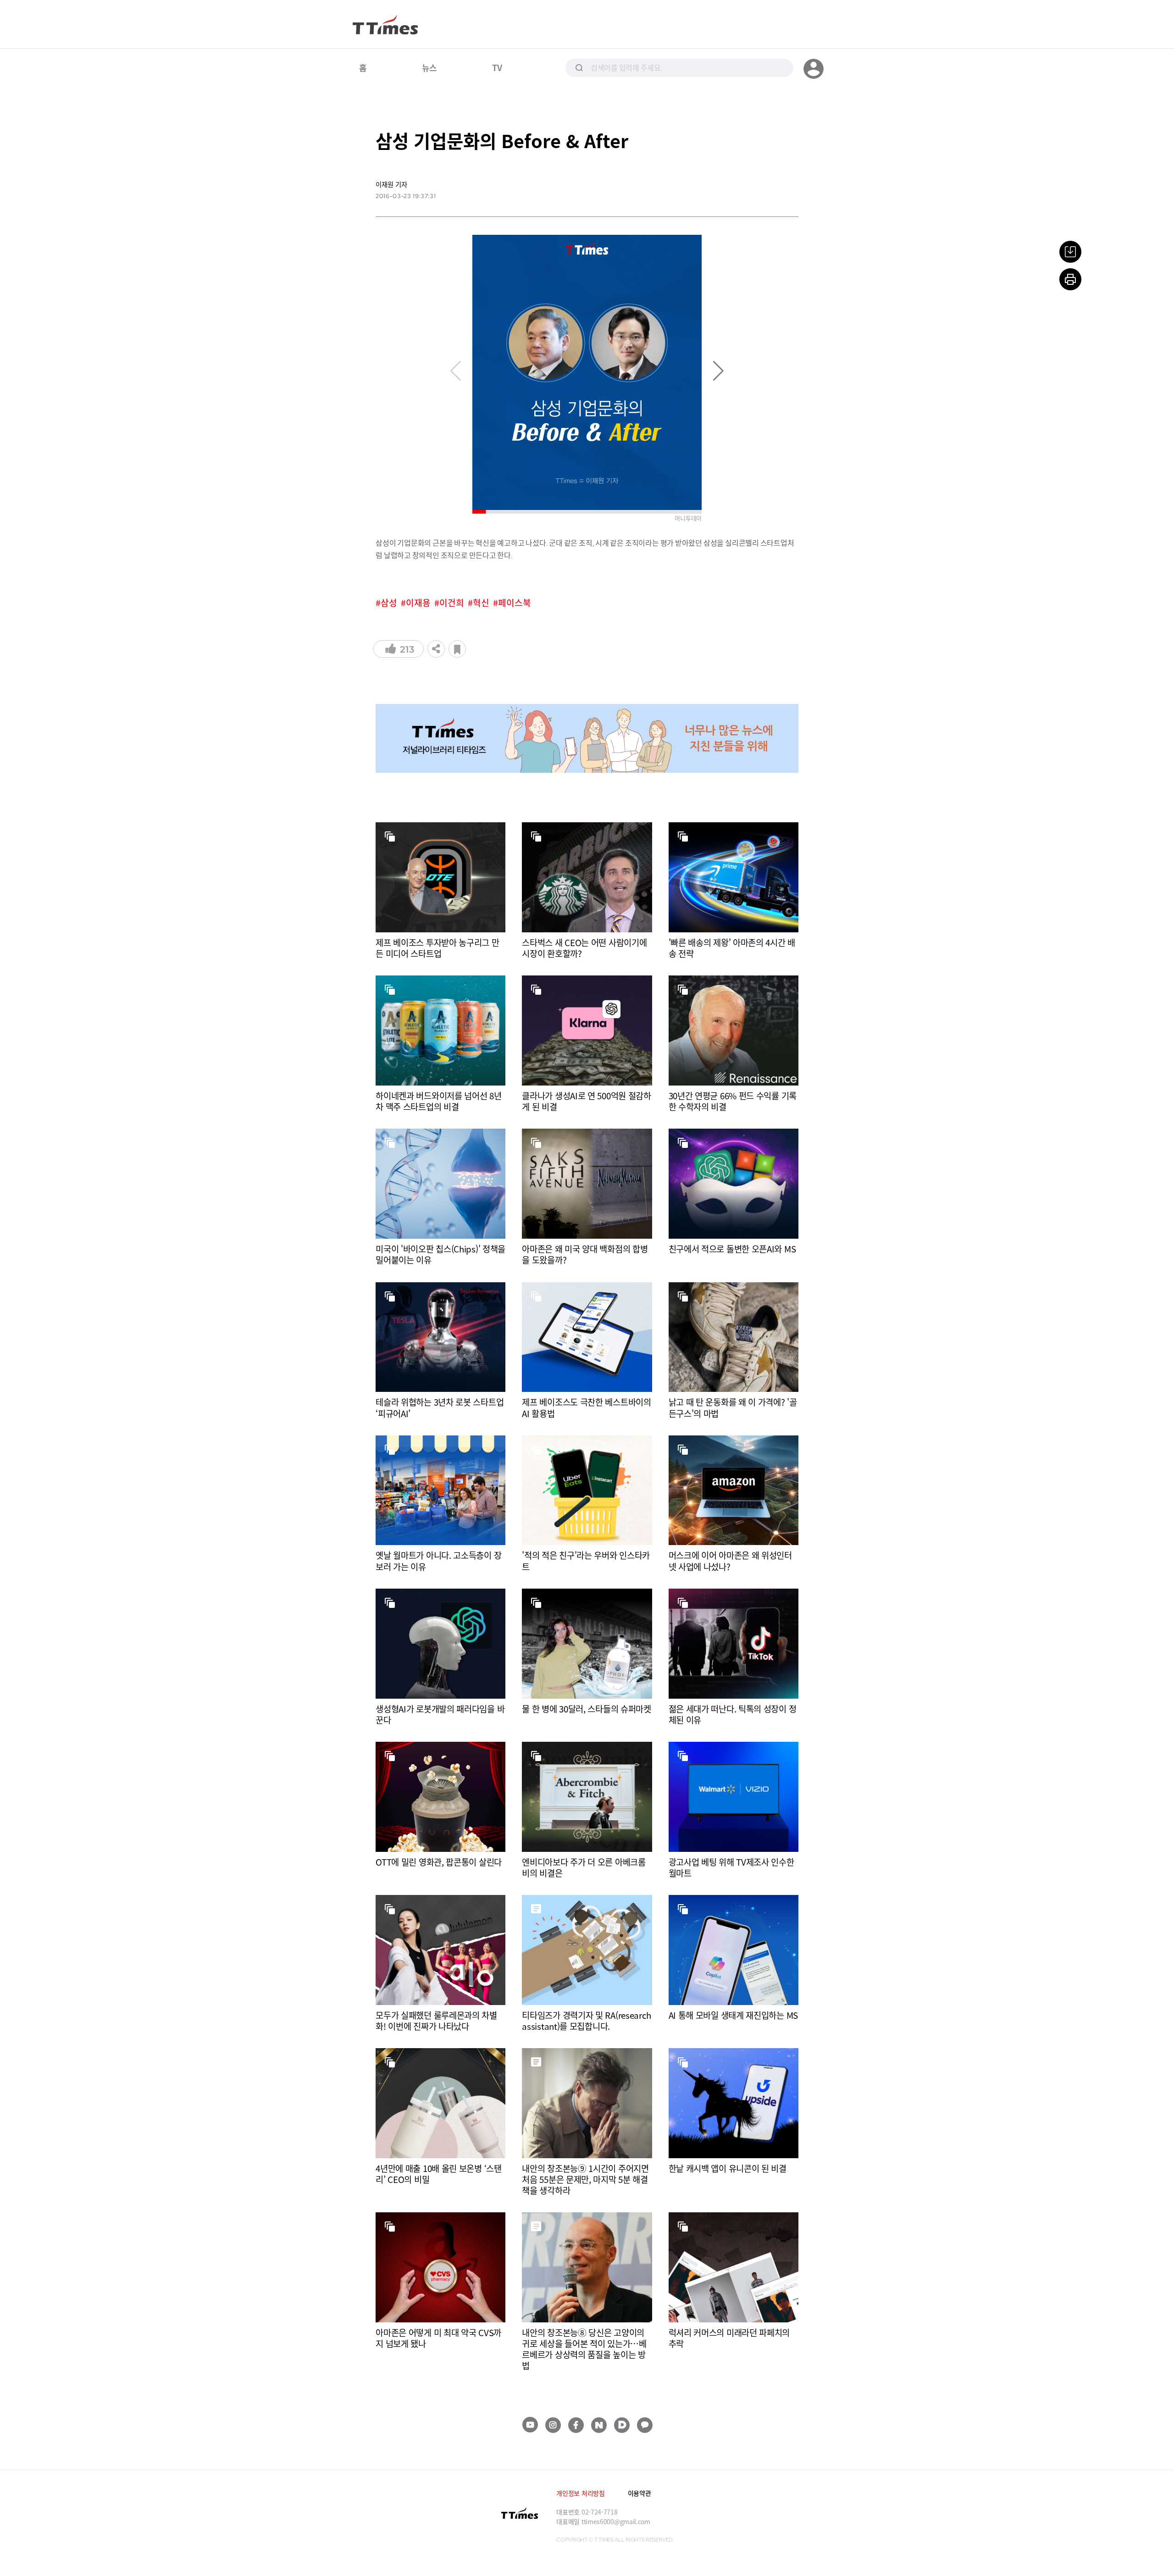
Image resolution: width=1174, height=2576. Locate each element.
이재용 (418, 603)
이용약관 (640, 2493)
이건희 (452, 603)
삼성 (389, 603)
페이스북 (515, 603)
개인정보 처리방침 (580, 2493)
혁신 (481, 603)
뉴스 (429, 67)
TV (497, 67)
